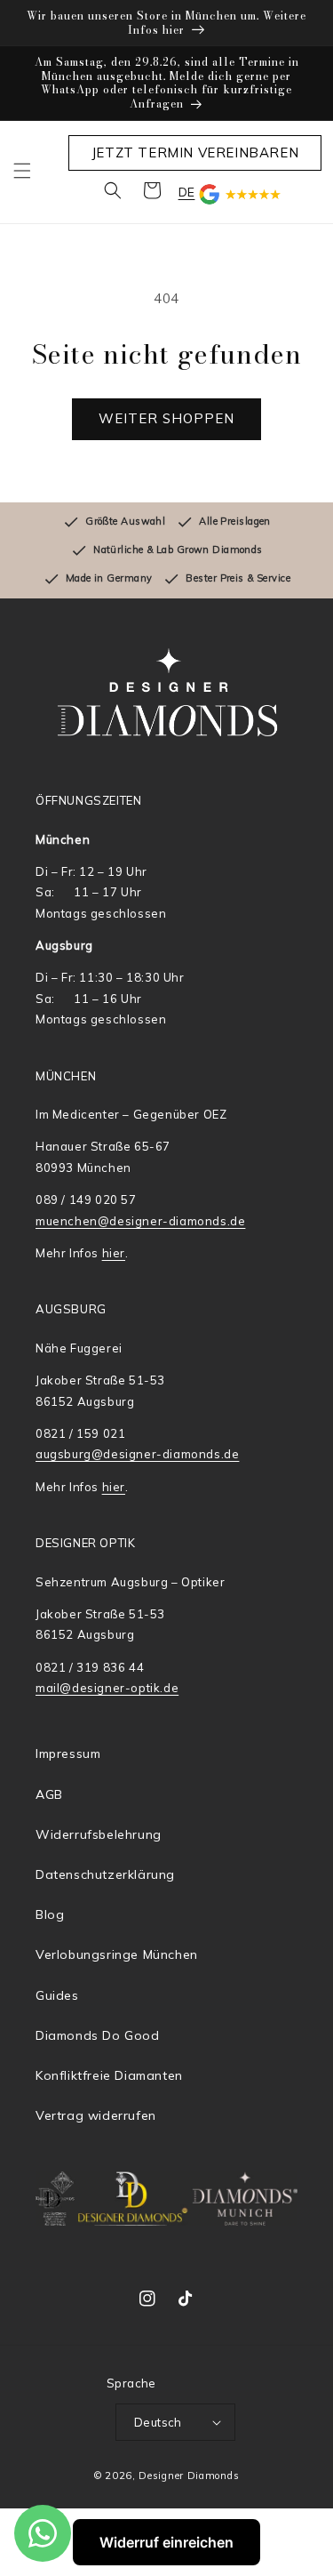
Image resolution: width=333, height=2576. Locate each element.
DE (187, 192)
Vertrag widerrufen (96, 2115)
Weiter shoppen (166, 418)
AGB (49, 1794)
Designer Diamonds (189, 2476)
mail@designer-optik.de (107, 1688)
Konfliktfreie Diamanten (109, 2075)
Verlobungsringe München (117, 1954)
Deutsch (158, 2422)
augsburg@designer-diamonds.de (137, 1454)
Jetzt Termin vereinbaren (195, 152)
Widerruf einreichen (166, 2542)
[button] (22, 171)
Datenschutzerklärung (105, 1874)
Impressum (68, 1753)
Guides (57, 1995)
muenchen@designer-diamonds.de (140, 1221)
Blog (50, 1914)
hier (114, 1253)
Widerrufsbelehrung (99, 1834)
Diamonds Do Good (98, 2035)
